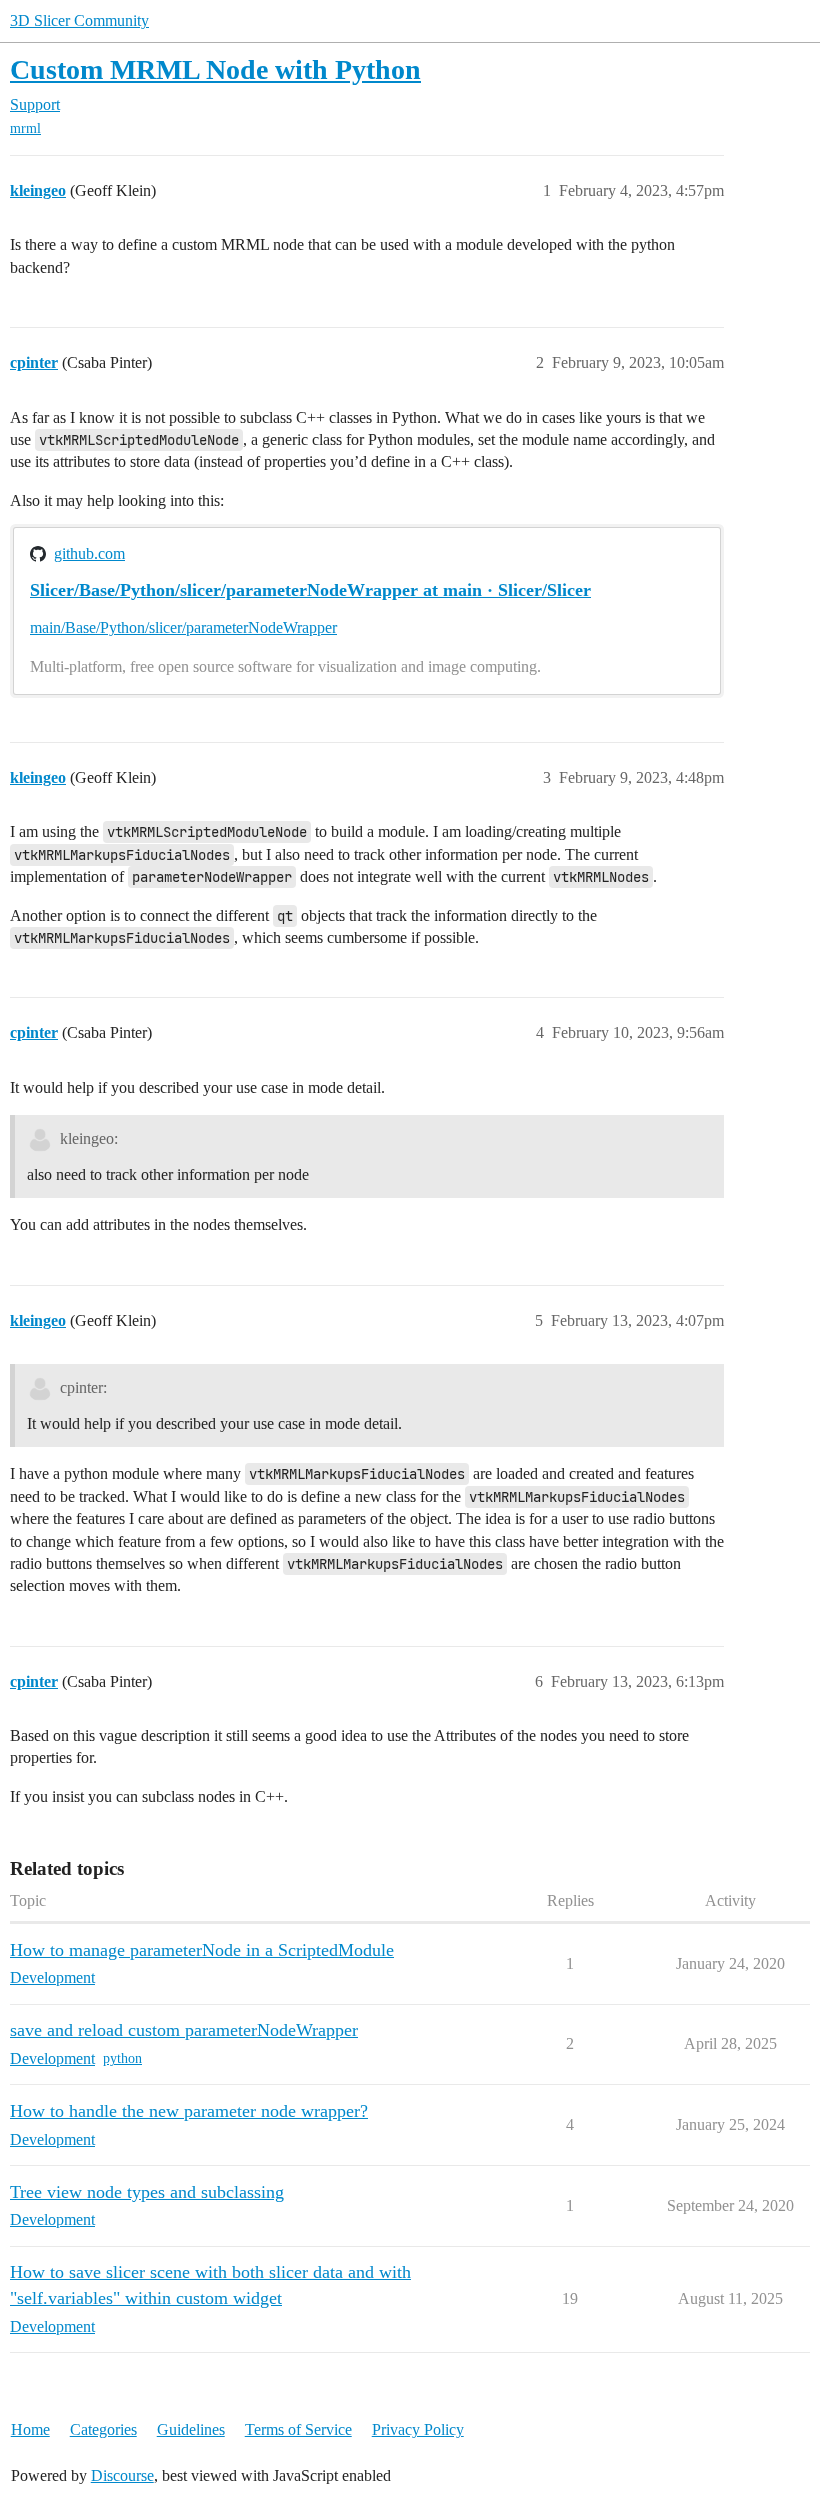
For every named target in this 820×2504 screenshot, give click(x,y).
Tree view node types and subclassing (147, 2192)
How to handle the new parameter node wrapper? (189, 2111)
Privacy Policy (418, 2429)
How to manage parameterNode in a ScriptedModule (202, 1950)
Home (30, 2429)
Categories (103, 2429)
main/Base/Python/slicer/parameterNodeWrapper (183, 627)
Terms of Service (298, 2429)
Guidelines (191, 2429)
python (122, 2058)
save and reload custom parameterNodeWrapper (184, 2030)
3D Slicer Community (79, 20)
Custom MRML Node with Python (215, 69)
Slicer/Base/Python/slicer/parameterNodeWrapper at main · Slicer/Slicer (310, 590)
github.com (89, 553)
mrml (25, 128)
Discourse (122, 2475)
